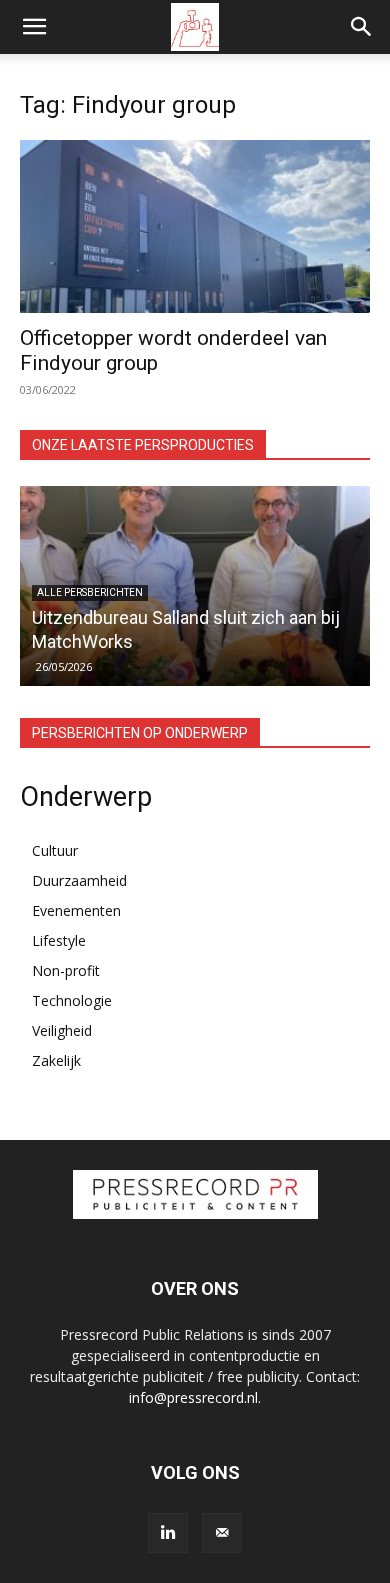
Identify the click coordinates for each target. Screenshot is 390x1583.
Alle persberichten (90, 592)
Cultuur (55, 850)
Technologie (72, 1000)
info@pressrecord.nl (193, 1397)
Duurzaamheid (79, 880)
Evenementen (76, 910)
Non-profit (66, 970)
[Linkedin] (168, 1533)
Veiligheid (62, 1030)
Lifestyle (59, 940)
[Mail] (222, 1533)
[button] (34, 27)
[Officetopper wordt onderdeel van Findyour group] (195, 226)
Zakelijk (56, 1060)
